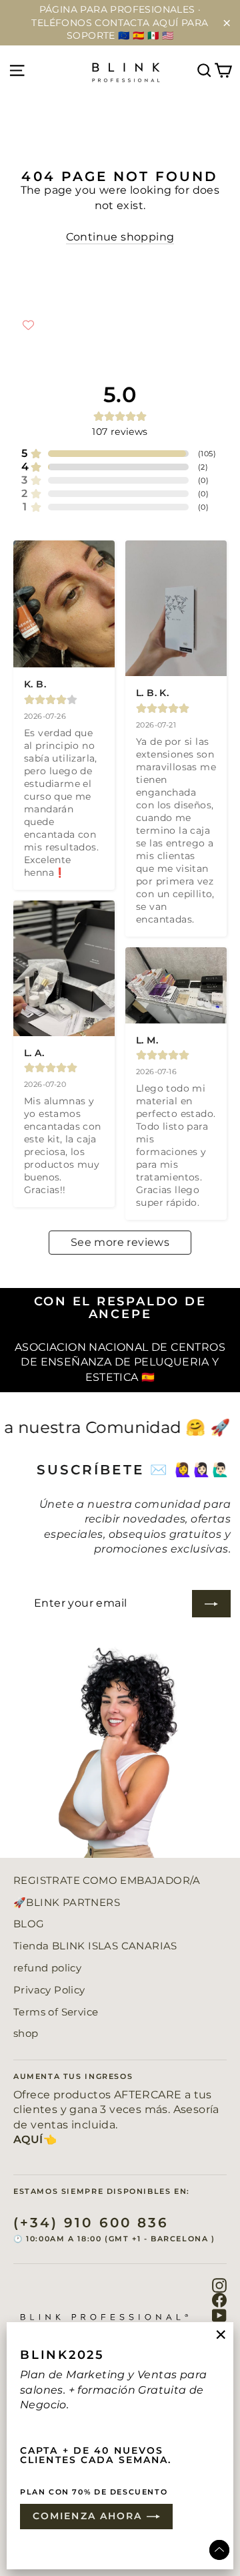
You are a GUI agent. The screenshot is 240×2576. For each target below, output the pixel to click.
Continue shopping (120, 237)
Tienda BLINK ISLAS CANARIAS (95, 1946)
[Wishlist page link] (28, 325)
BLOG (29, 1924)
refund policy (47, 1968)
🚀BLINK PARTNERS (67, 1903)
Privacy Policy (49, 1990)
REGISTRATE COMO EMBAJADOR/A (107, 1881)
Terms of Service (56, 2012)
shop (26, 2034)
